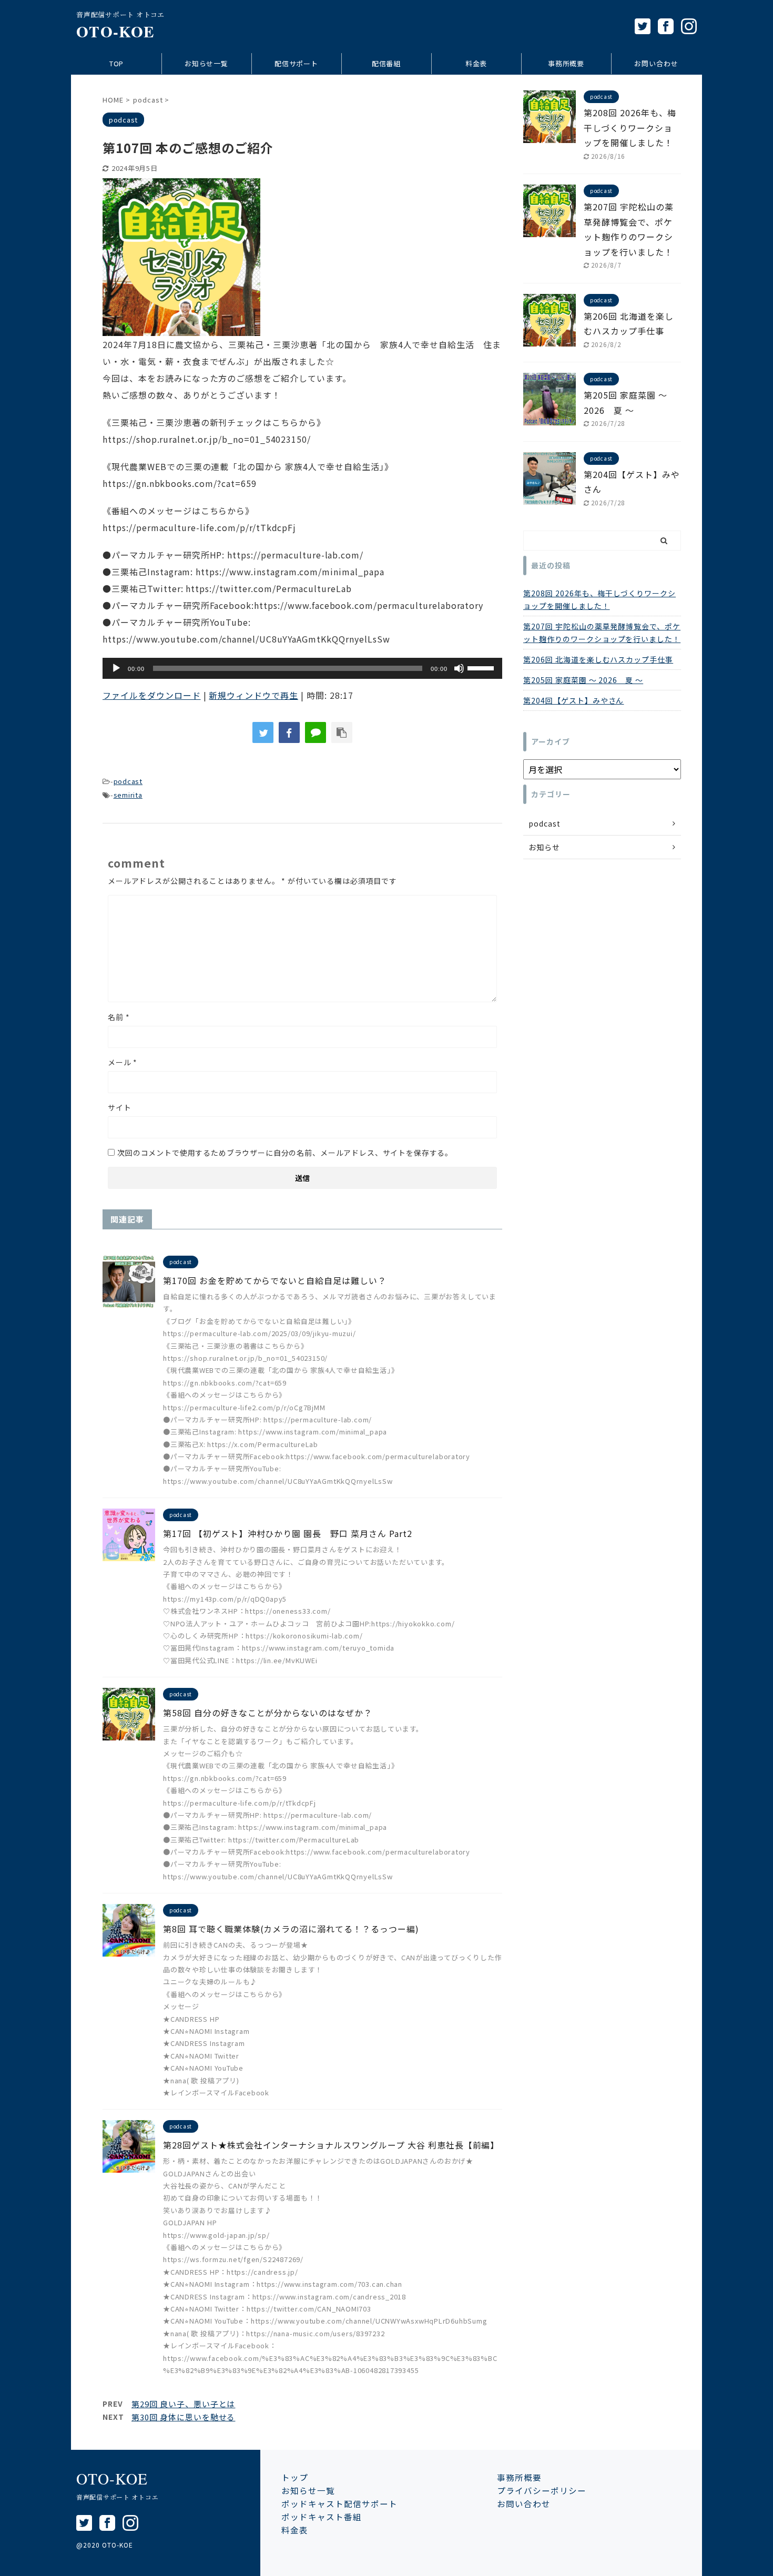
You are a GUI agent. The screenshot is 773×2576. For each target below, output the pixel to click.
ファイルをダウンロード (152, 695)
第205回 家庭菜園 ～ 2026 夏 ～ (583, 680)
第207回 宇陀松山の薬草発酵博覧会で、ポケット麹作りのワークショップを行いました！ (602, 633)
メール (123, 1062)
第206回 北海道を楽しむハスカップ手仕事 (598, 659)
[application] (302, 668)
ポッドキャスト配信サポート (339, 2503)
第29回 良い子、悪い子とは (183, 2404)
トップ (295, 2477)
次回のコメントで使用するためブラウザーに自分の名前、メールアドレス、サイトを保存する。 (285, 1153)
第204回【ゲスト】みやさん (573, 700)
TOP (117, 63)
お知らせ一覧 (207, 63)
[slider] (482, 667)
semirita (128, 795)
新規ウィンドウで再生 (253, 695)
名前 (119, 1017)
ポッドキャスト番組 (322, 2517)
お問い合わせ (656, 63)
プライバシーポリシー (542, 2490)
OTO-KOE (115, 31)
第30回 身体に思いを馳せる (183, 2417)
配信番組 (387, 63)
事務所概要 (566, 63)
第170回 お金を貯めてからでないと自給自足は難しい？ (275, 1280)
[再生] (116, 668)
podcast (128, 781)
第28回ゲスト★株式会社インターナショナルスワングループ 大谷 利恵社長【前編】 (331, 2145)
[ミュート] (459, 668)
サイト (120, 1107)
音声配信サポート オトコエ (117, 2497)
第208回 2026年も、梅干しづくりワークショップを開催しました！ (630, 128)
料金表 (476, 63)
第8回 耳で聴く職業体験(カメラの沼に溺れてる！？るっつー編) (291, 1929)
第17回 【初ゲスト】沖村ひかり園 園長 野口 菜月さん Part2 (288, 1533)
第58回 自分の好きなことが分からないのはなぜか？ (268, 1713)
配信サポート (297, 63)
